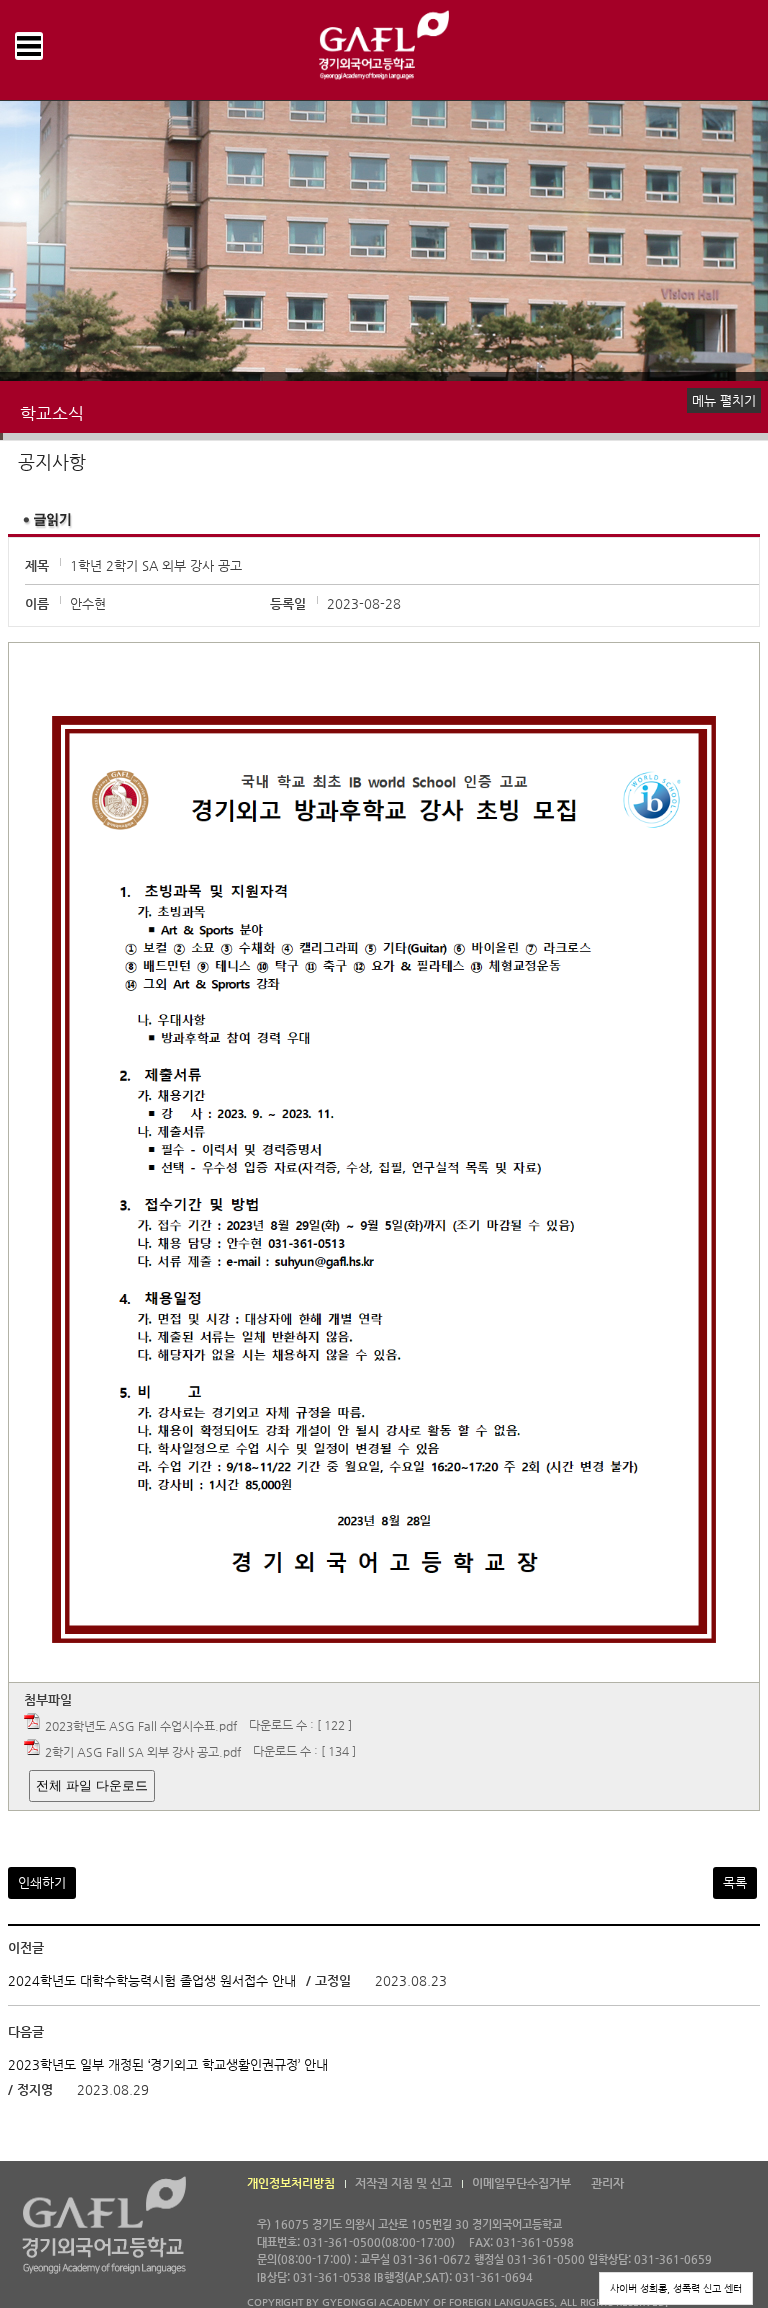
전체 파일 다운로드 (92, 1785)
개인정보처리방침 (291, 2183)
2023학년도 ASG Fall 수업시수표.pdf (141, 1725)
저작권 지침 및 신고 (403, 2183)
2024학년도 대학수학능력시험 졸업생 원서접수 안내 (152, 1980)
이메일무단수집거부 (521, 2183)
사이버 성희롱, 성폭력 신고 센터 (676, 2288)
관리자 (607, 2183)
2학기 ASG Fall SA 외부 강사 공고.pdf (143, 1751)
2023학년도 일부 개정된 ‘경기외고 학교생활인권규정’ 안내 (168, 2064)
